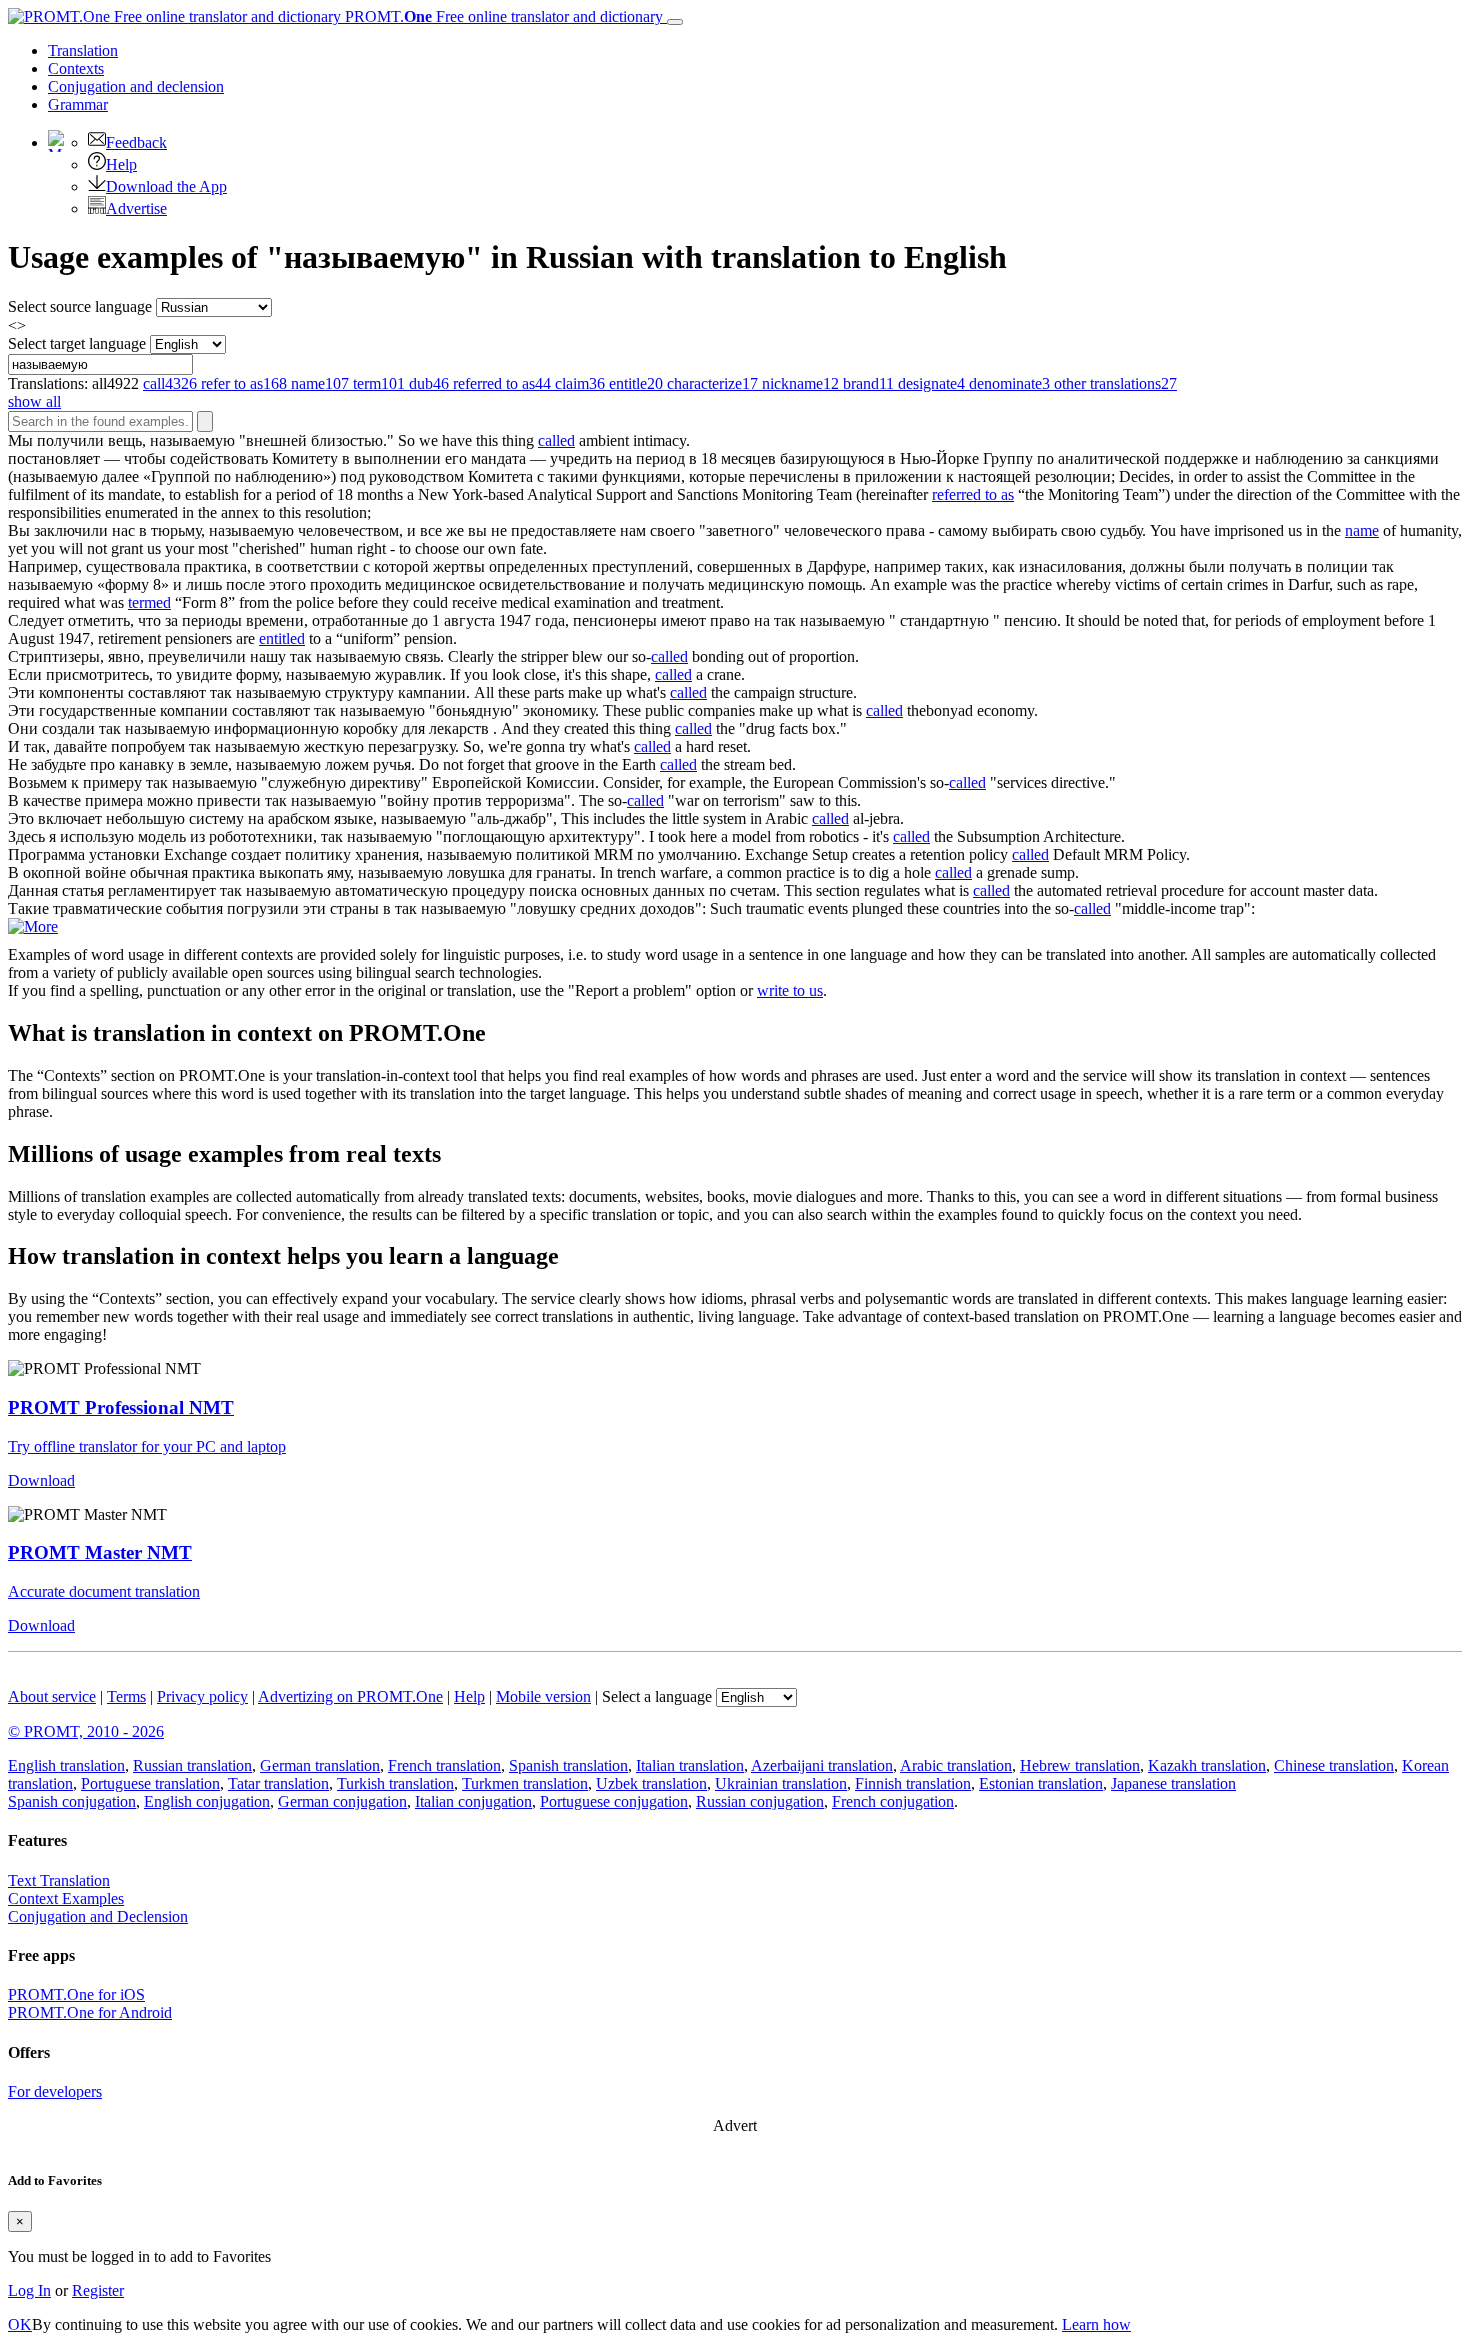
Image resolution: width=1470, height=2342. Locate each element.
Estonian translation (1041, 1783)
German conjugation (342, 1801)
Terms (126, 1696)
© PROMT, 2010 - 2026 (86, 1731)
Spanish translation (568, 1765)
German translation (320, 1765)
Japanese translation (1173, 1783)
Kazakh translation (1207, 1765)
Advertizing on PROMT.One (350, 1696)
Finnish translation (913, 1783)
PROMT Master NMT (100, 1552)
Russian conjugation (760, 1801)
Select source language (80, 306)
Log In (29, 2290)
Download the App (166, 186)
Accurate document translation (104, 1591)
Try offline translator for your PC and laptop (147, 1446)
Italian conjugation (473, 1801)
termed (149, 602)
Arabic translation (956, 1765)
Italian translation (690, 1765)
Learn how (1096, 2324)
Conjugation (136, 86)
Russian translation (192, 1765)
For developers (55, 2091)
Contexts (76, 68)
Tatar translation (278, 1783)
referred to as (973, 494)
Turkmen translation (525, 1783)
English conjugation (207, 1801)
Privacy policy (202, 1696)
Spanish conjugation (72, 1801)
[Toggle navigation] (675, 22)
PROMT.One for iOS (76, 1994)
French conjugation (893, 1801)
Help (121, 164)
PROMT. (502, 16)
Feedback (136, 142)
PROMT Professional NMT (121, 1407)
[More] (33, 926)
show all (34, 401)
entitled (282, 638)
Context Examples (66, 1898)
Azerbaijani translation (822, 1765)
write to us (790, 990)
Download (41, 1480)
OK (20, 2324)
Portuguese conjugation (614, 1801)
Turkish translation (395, 1783)
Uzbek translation (651, 1783)
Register (98, 2290)
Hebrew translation (1080, 1765)
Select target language (77, 343)
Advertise (136, 208)
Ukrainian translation (781, 1783)
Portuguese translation (150, 1783)
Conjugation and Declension (98, 1916)
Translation (83, 50)
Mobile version (543, 1696)
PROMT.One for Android (90, 2012)
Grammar (78, 104)
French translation (444, 1765)
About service (52, 1696)
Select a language (657, 1696)
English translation (66, 1765)
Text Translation (59, 1880)
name (1362, 530)
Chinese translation (1334, 1765)
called (556, 440)
